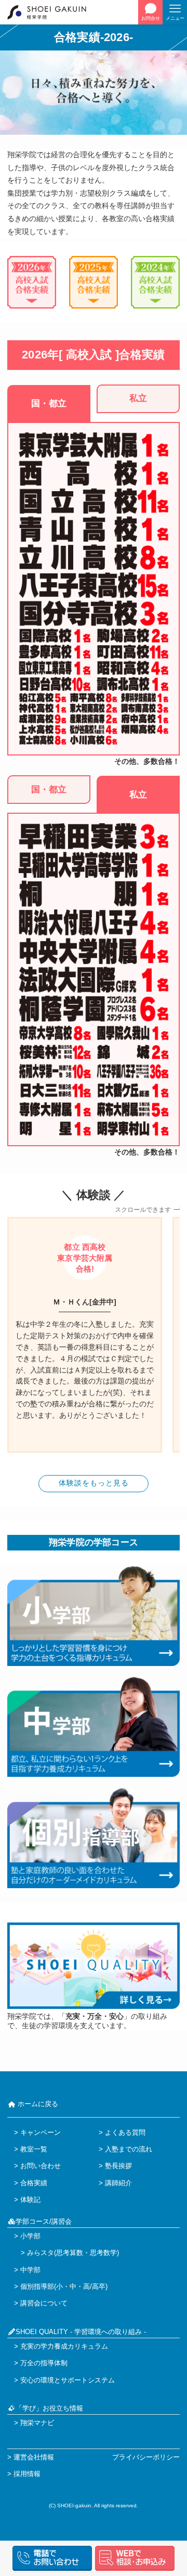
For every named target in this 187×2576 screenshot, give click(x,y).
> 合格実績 (31, 2183)
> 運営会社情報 (31, 2457)
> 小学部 (27, 2236)
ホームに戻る (37, 2104)
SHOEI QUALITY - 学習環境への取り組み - (81, 2332)
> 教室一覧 (31, 2149)
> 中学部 (27, 2270)
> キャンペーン (37, 2132)
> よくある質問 (122, 2132)
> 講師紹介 (115, 2183)
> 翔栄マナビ (34, 2423)
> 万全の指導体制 (41, 2363)
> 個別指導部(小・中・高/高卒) (61, 2286)
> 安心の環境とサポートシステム (64, 2380)
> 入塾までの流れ (125, 2149)
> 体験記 (27, 2200)
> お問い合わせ (37, 2166)
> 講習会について (41, 2303)
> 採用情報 (24, 2474)
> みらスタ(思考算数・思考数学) (66, 2253)
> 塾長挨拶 (115, 2166)
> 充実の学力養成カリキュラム (61, 2346)
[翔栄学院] (52, 12)
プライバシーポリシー (146, 2457)
